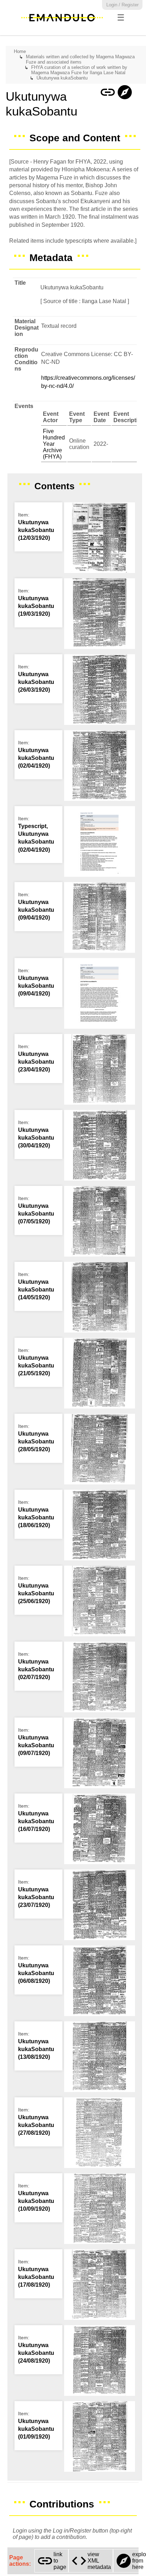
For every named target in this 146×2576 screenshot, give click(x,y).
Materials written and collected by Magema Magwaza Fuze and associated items (80, 59)
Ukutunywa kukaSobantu (62, 78)
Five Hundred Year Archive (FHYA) (54, 444)
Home (20, 51)
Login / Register (122, 5)
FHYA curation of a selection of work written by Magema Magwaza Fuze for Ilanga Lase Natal (79, 70)
